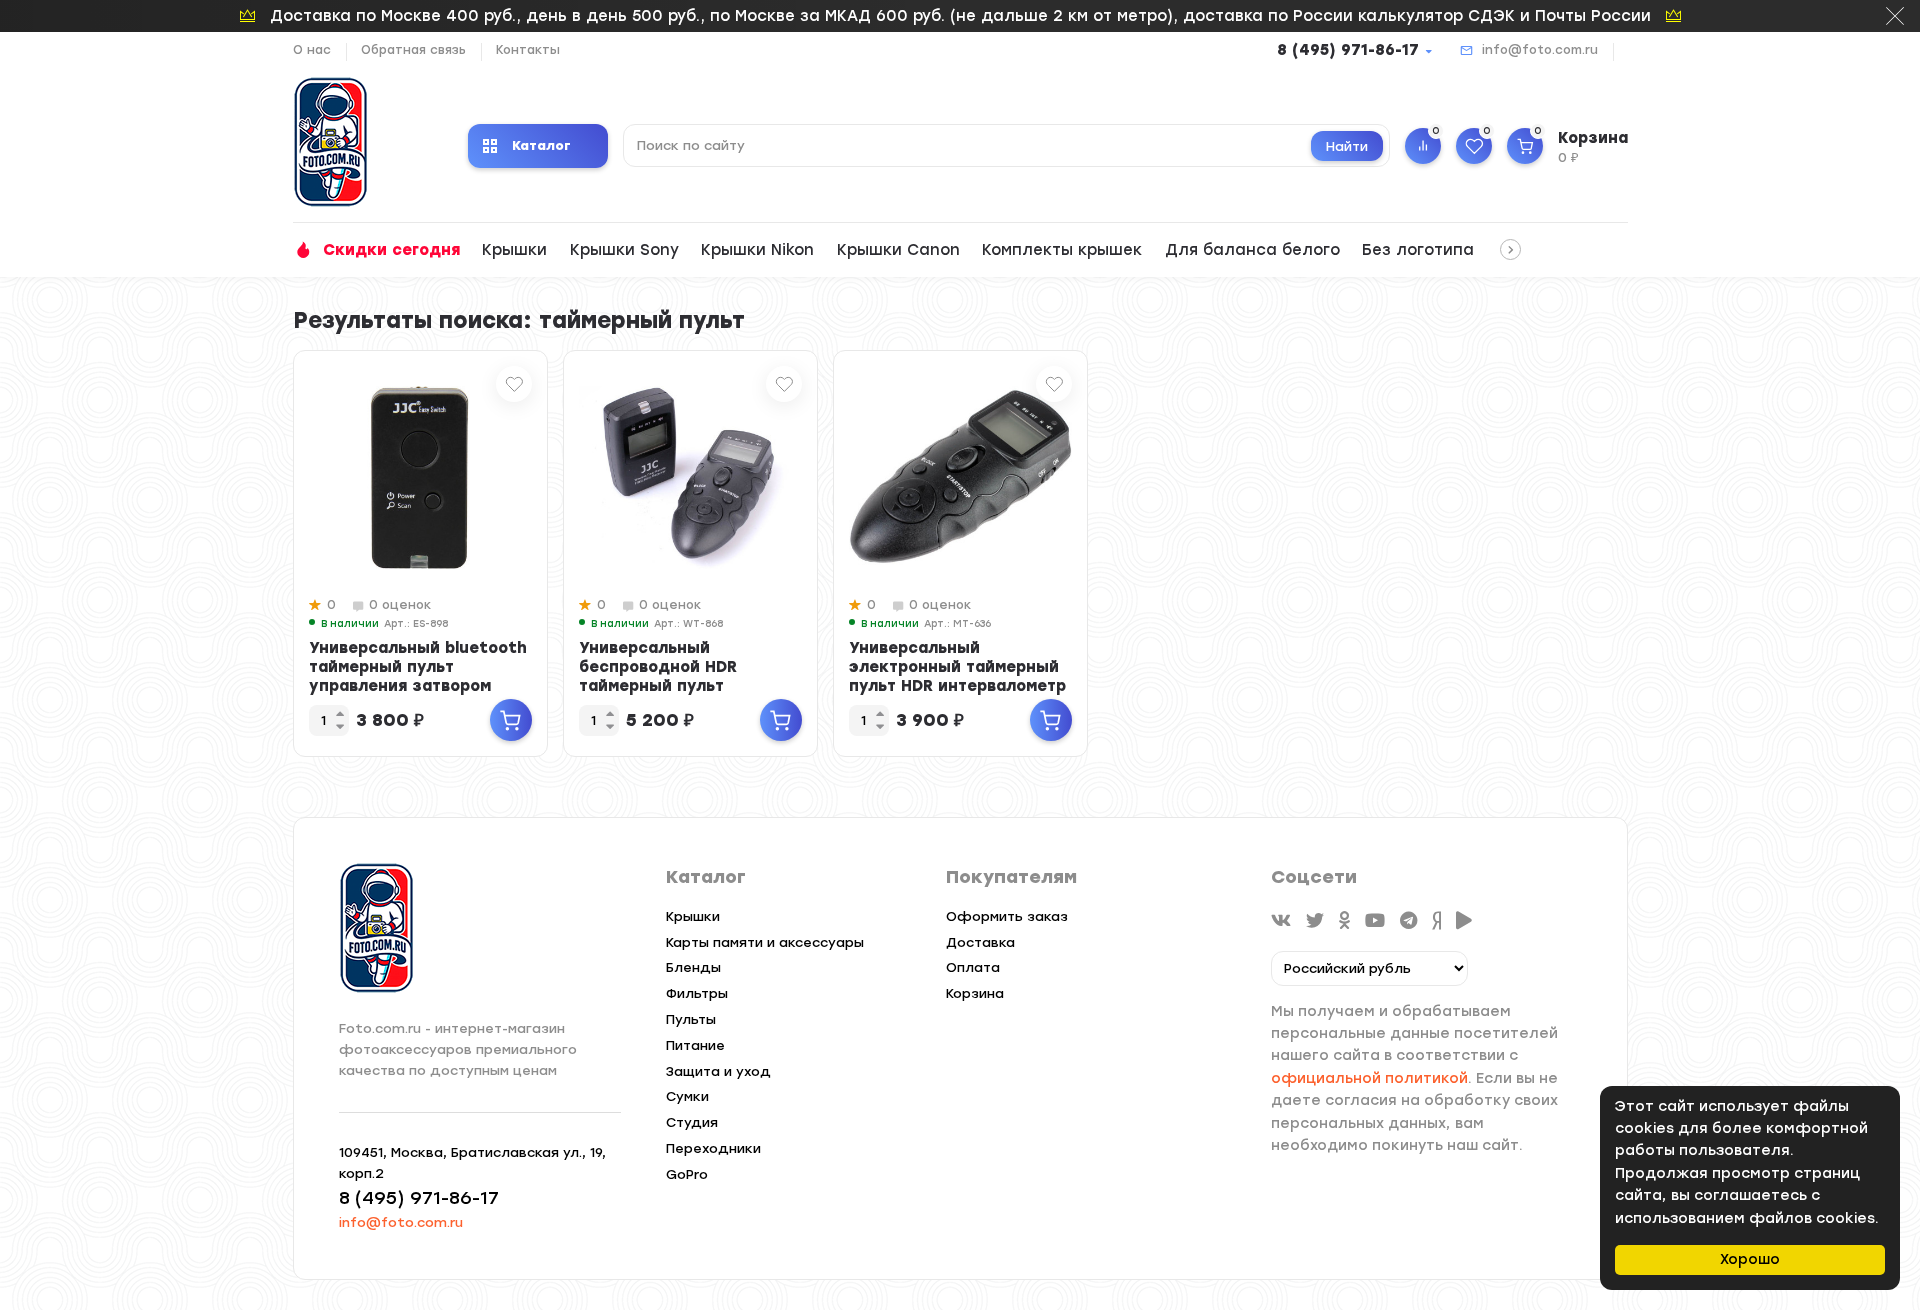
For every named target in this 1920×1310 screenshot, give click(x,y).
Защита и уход (718, 1071)
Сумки (687, 1096)
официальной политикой (1369, 1078)
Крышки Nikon (757, 250)
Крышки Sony (624, 250)
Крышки (514, 250)
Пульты (691, 1019)
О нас (312, 50)
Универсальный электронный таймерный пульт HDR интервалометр (957, 667)
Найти (1347, 146)
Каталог (541, 145)
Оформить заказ (1007, 916)
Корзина (975, 993)
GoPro (687, 1174)
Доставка (980, 942)
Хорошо (1750, 1259)
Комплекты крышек (1062, 250)
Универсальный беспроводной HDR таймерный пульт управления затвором (670, 676)
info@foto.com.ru (1540, 50)
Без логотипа (1418, 250)
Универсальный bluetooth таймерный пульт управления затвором (418, 667)
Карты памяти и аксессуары (765, 942)
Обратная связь (413, 50)
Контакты (528, 50)
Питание (695, 1045)
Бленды (693, 967)
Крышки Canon (898, 250)
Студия (692, 1122)
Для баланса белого (1252, 250)
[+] (511, 720)
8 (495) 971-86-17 (1348, 50)
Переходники (713, 1148)
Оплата (973, 967)
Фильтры (697, 993)
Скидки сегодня (391, 250)
